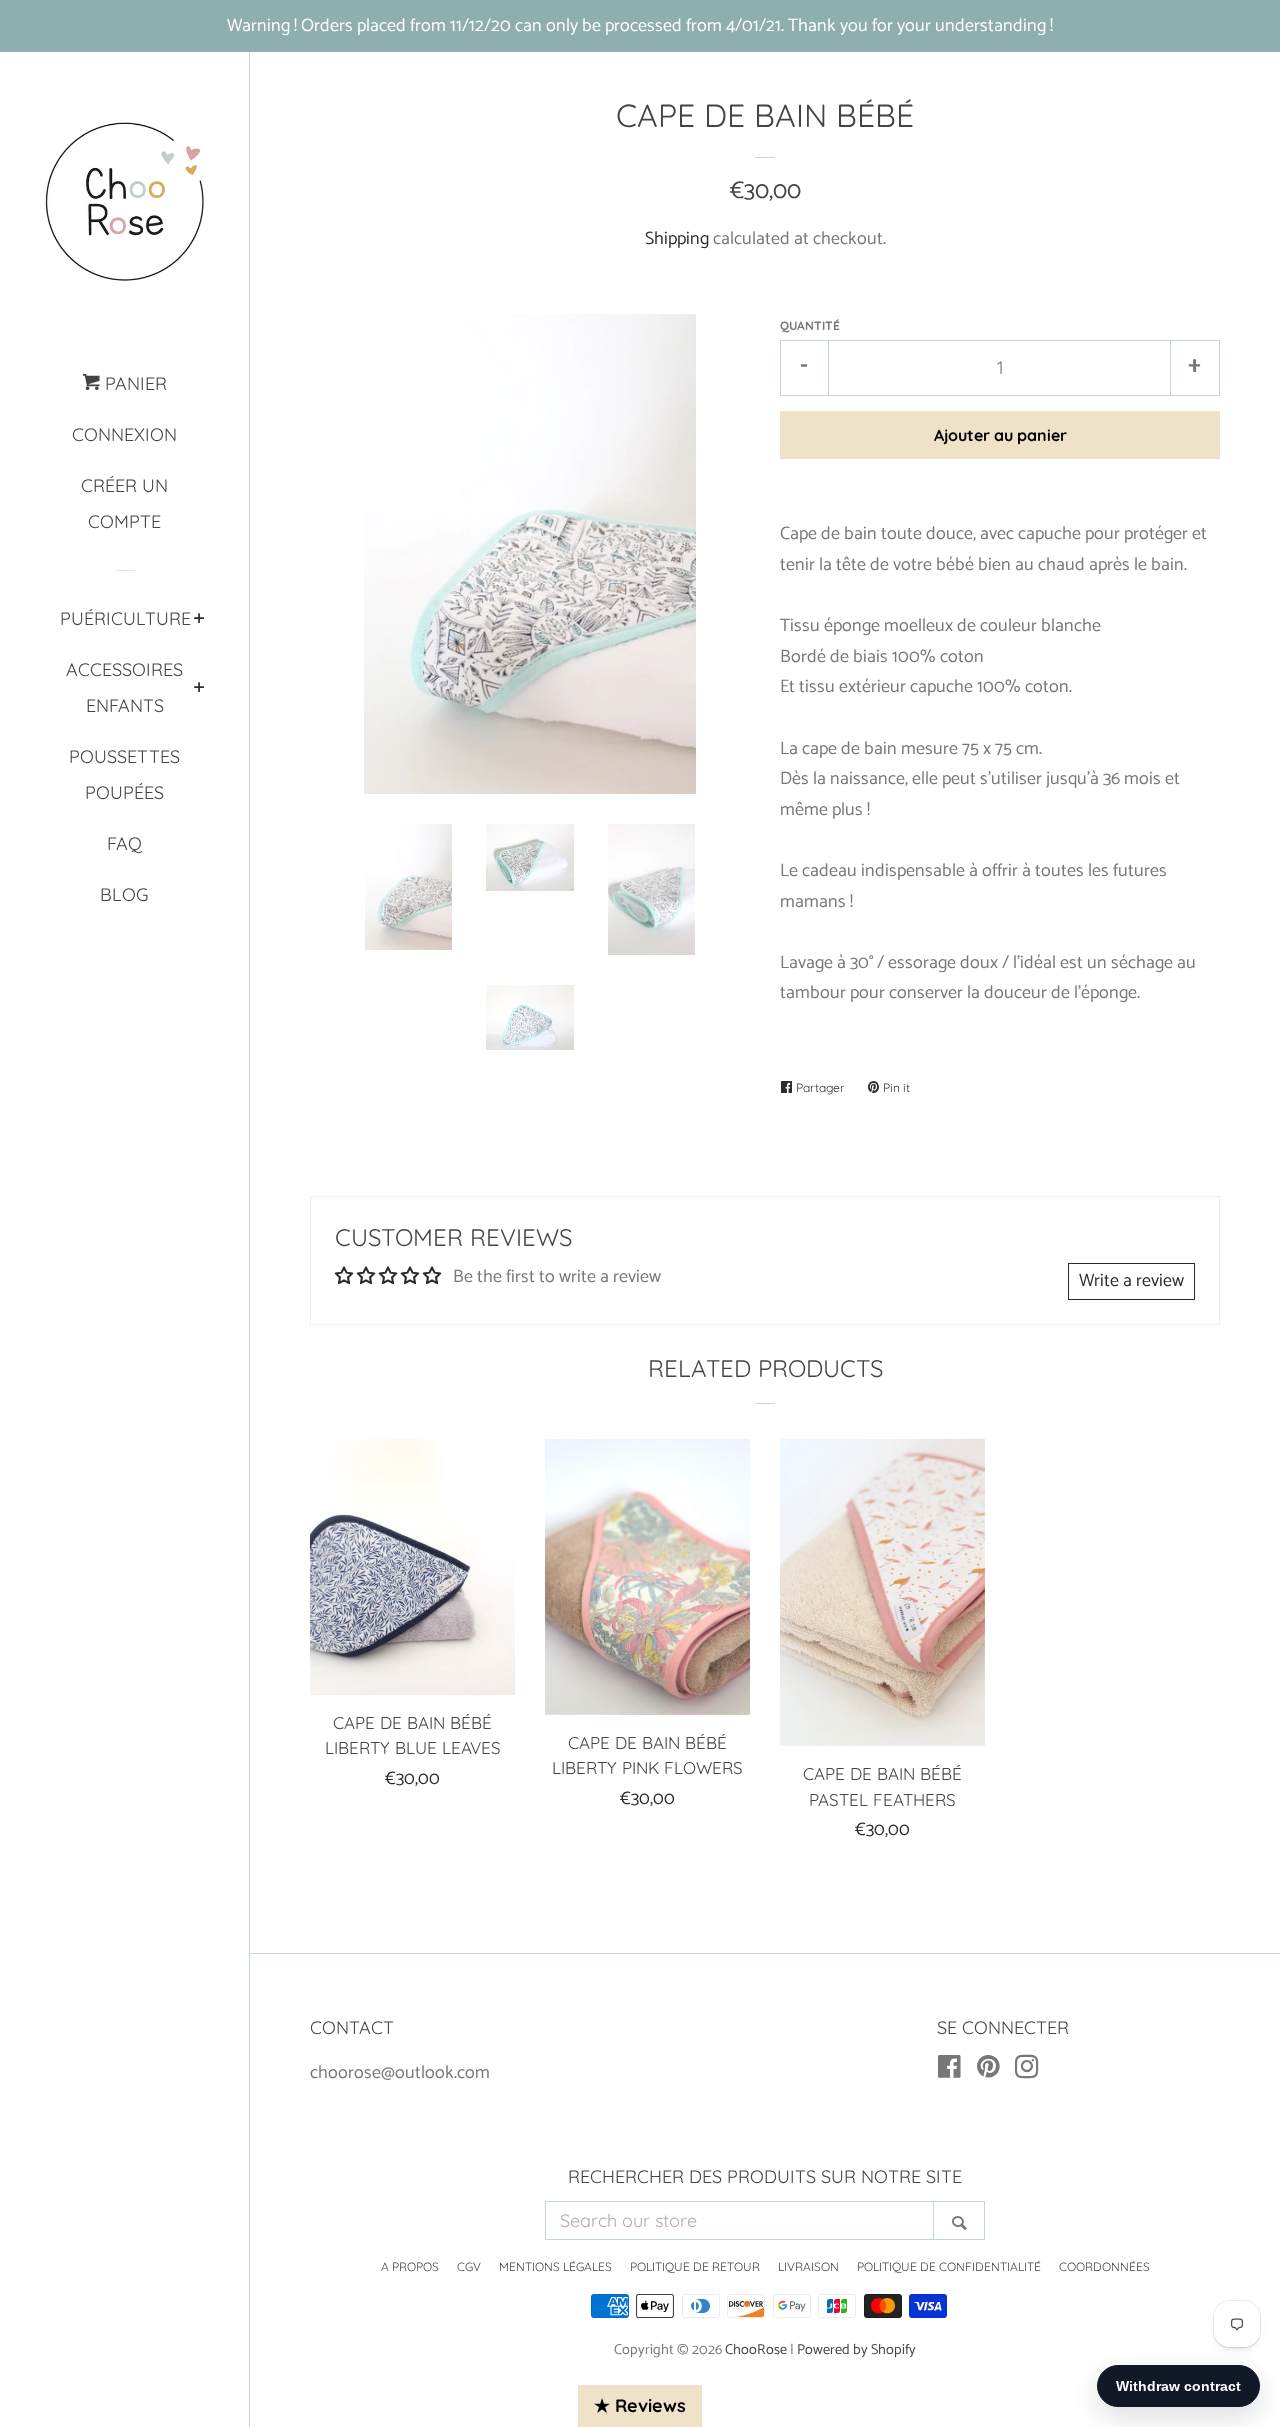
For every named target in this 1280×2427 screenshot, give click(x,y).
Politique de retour (695, 2266)
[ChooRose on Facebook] (949, 2071)
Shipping (677, 239)
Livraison (808, 2266)
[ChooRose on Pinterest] (988, 2071)
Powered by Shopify (856, 2350)
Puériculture (125, 618)
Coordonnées (1104, 2266)
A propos (410, 2266)
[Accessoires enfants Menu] (199, 689)
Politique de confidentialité (949, 2266)
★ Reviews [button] (640, 2405)
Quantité (810, 325)
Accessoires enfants (124, 687)
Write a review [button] (1131, 1281)
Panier (133, 383)
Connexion (124, 434)
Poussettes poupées (124, 774)
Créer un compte (124, 503)
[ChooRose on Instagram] (1027, 2071)
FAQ (124, 843)
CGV (469, 2266)
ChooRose (756, 2350)
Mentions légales (555, 2266)
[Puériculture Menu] (199, 620)
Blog (124, 894)
